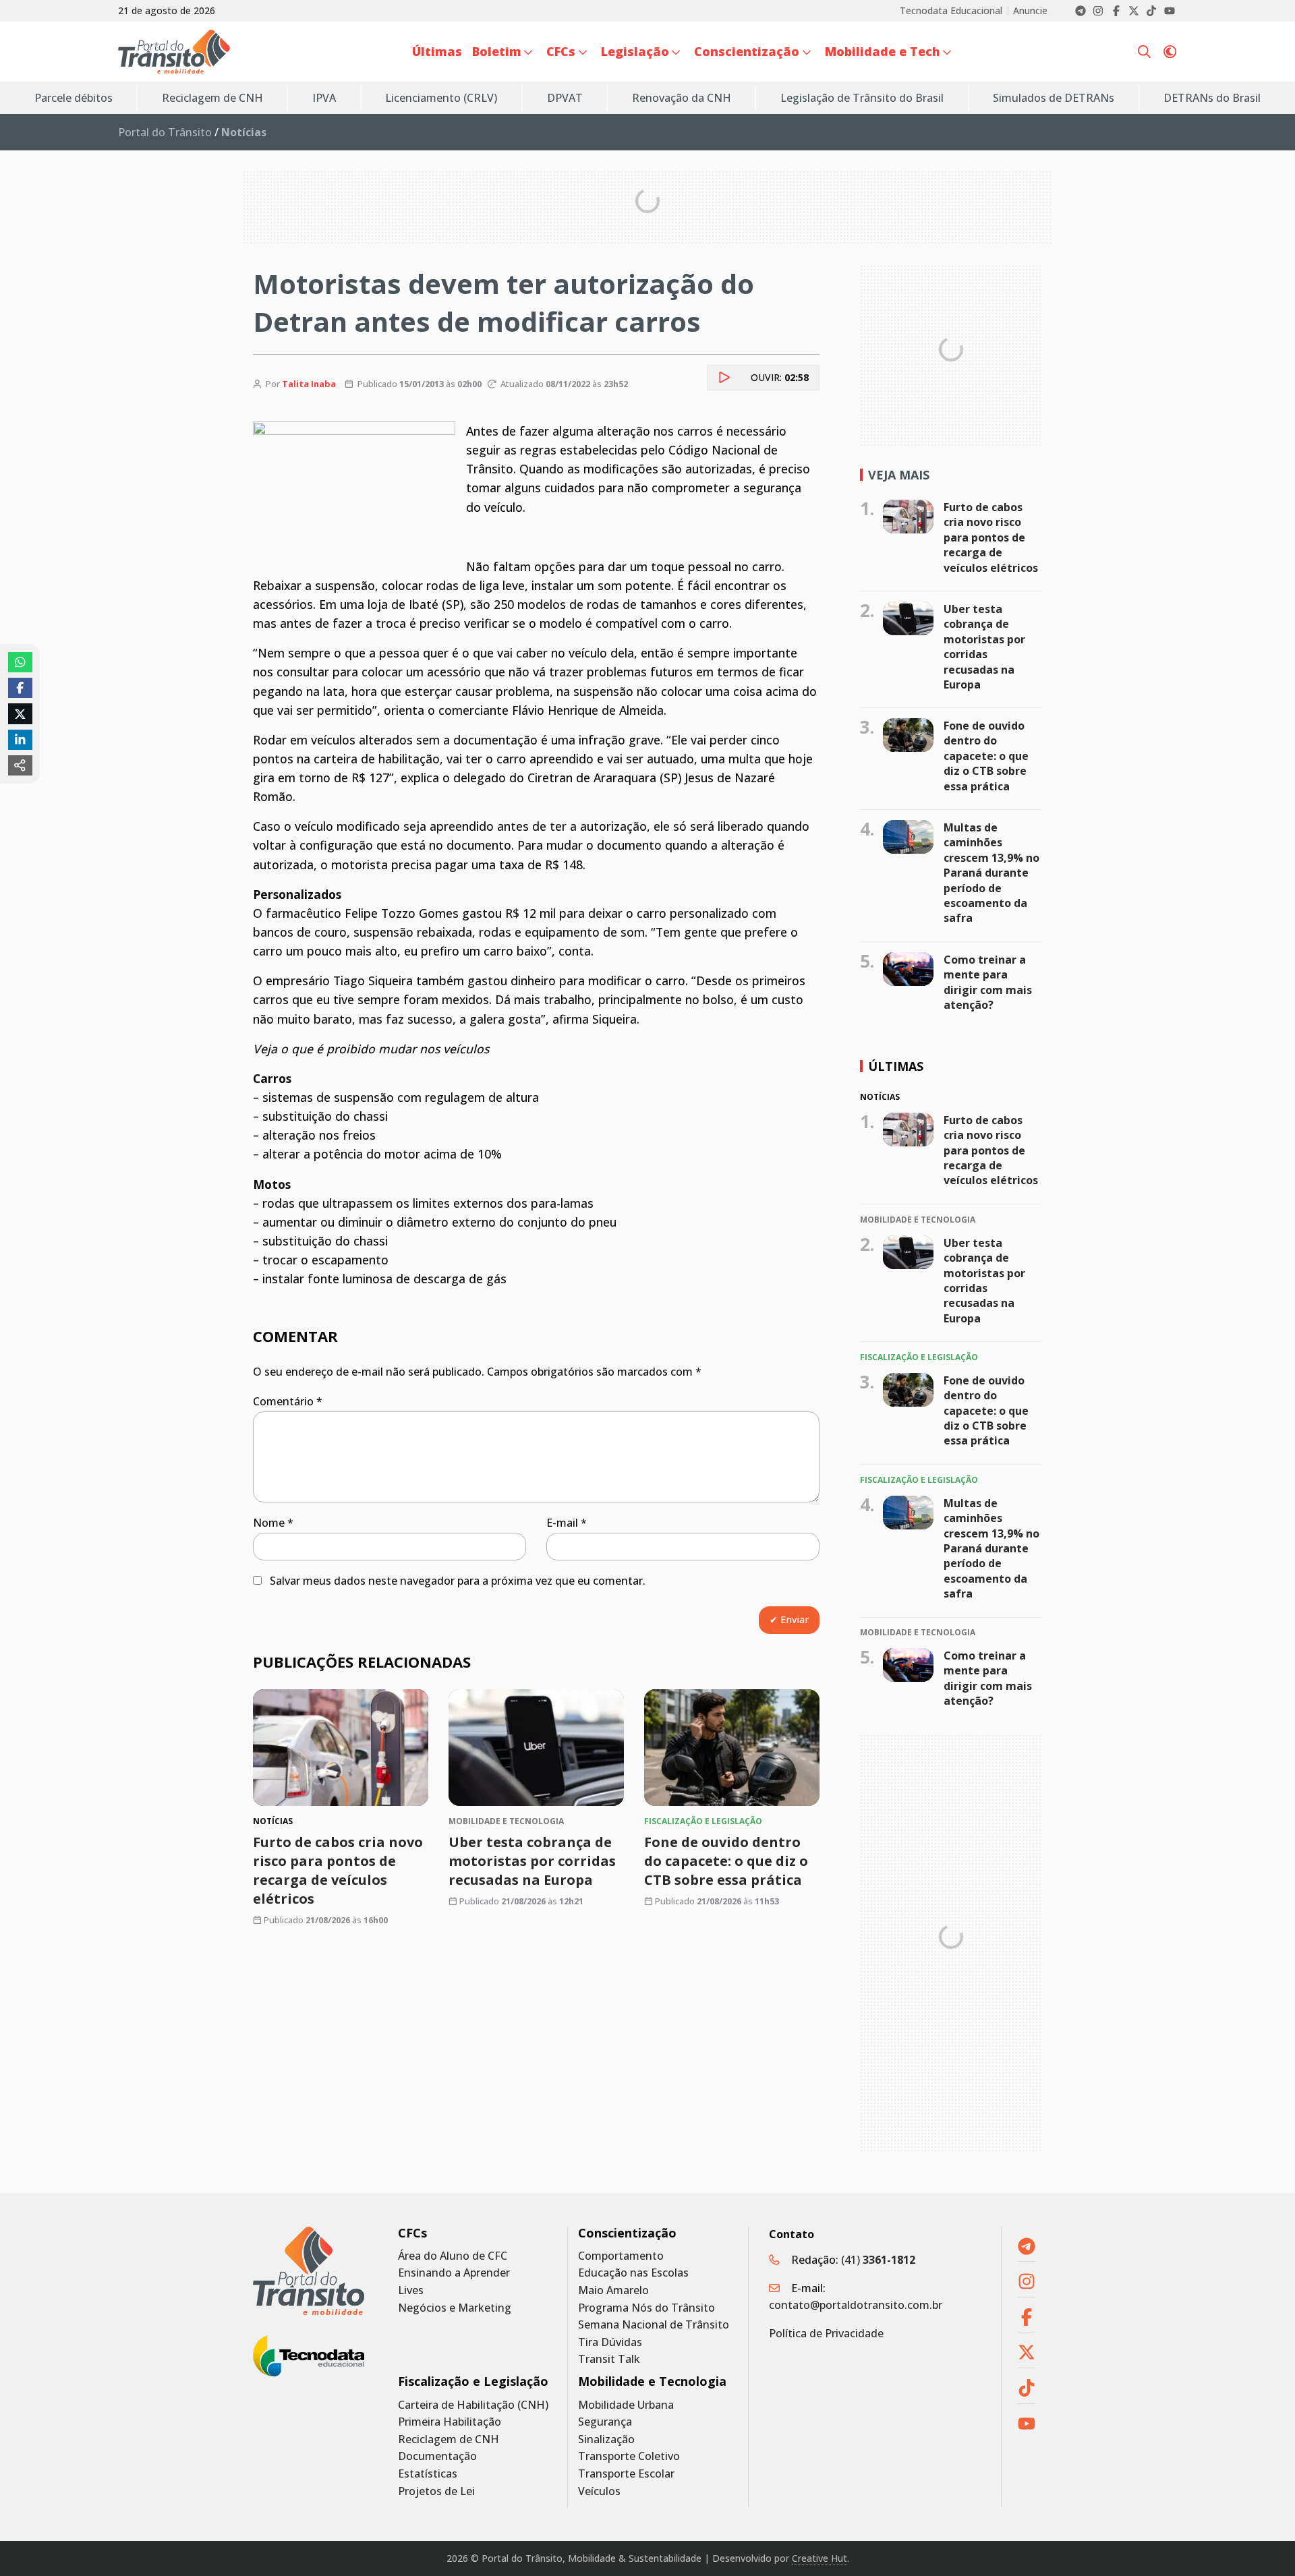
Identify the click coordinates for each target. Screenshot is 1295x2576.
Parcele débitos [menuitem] (74, 98)
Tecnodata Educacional (951, 11)
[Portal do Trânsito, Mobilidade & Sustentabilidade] (309, 2271)
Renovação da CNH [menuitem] (682, 98)
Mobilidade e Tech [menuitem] (883, 51)
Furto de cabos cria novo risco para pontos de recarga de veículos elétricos (991, 537)
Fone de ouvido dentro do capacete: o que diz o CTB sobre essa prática (726, 1861)
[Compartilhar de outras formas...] (20, 765)
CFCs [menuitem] (561, 51)
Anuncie (1030, 11)
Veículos (599, 2491)
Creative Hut (819, 2558)
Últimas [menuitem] (437, 51)
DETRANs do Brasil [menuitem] (1212, 98)
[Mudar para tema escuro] (1170, 52)
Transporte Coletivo (629, 2456)
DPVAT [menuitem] (565, 98)
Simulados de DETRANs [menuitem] (1054, 98)
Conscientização (627, 2233)
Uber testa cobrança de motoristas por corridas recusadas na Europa (532, 1861)
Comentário (288, 1401)
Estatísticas (428, 2474)
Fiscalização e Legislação (473, 2381)
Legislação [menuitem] (635, 51)
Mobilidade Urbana (626, 2405)
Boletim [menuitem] (497, 51)
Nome (273, 1523)
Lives (411, 2290)
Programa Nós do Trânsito (646, 2308)
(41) (878, 2260)
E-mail (567, 1523)
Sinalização (606, 2439)
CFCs (412, 2233)
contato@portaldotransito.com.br (856, 2305)
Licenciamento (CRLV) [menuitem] (441, 98)
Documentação (437, 2456)
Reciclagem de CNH (449, 2439)
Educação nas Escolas (633, 2273)
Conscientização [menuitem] (747, 51)
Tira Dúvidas (610, 2342)
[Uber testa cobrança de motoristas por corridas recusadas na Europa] (536, 1748)
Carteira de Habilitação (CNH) (473, 2405)
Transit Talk (609, 2359)
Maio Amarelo (613, 2290)
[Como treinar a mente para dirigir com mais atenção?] (908, 969)
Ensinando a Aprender (454, 2273)
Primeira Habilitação (450, 2422)
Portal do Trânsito (165, 132)
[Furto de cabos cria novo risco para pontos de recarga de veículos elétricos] (341, 1748)
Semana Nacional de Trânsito (654, 2325)
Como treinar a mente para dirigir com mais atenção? (988, 982)
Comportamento (621, 2256)
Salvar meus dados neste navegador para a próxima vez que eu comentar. (458, 1581)
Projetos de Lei (436, 2491)
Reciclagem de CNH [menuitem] (212, 98)
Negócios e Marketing (455, 2308)
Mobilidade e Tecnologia (652, 2381)
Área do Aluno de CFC (453, 2256)
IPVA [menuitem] (324, 98)
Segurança (605, 2422)
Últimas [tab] (896, 1066)
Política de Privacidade (826, 2333)
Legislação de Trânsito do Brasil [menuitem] (862, 98)
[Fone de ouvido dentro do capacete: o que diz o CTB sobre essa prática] (732, 1748)
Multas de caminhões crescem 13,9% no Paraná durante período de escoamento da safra (991, 873)
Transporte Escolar (626, 2474)
